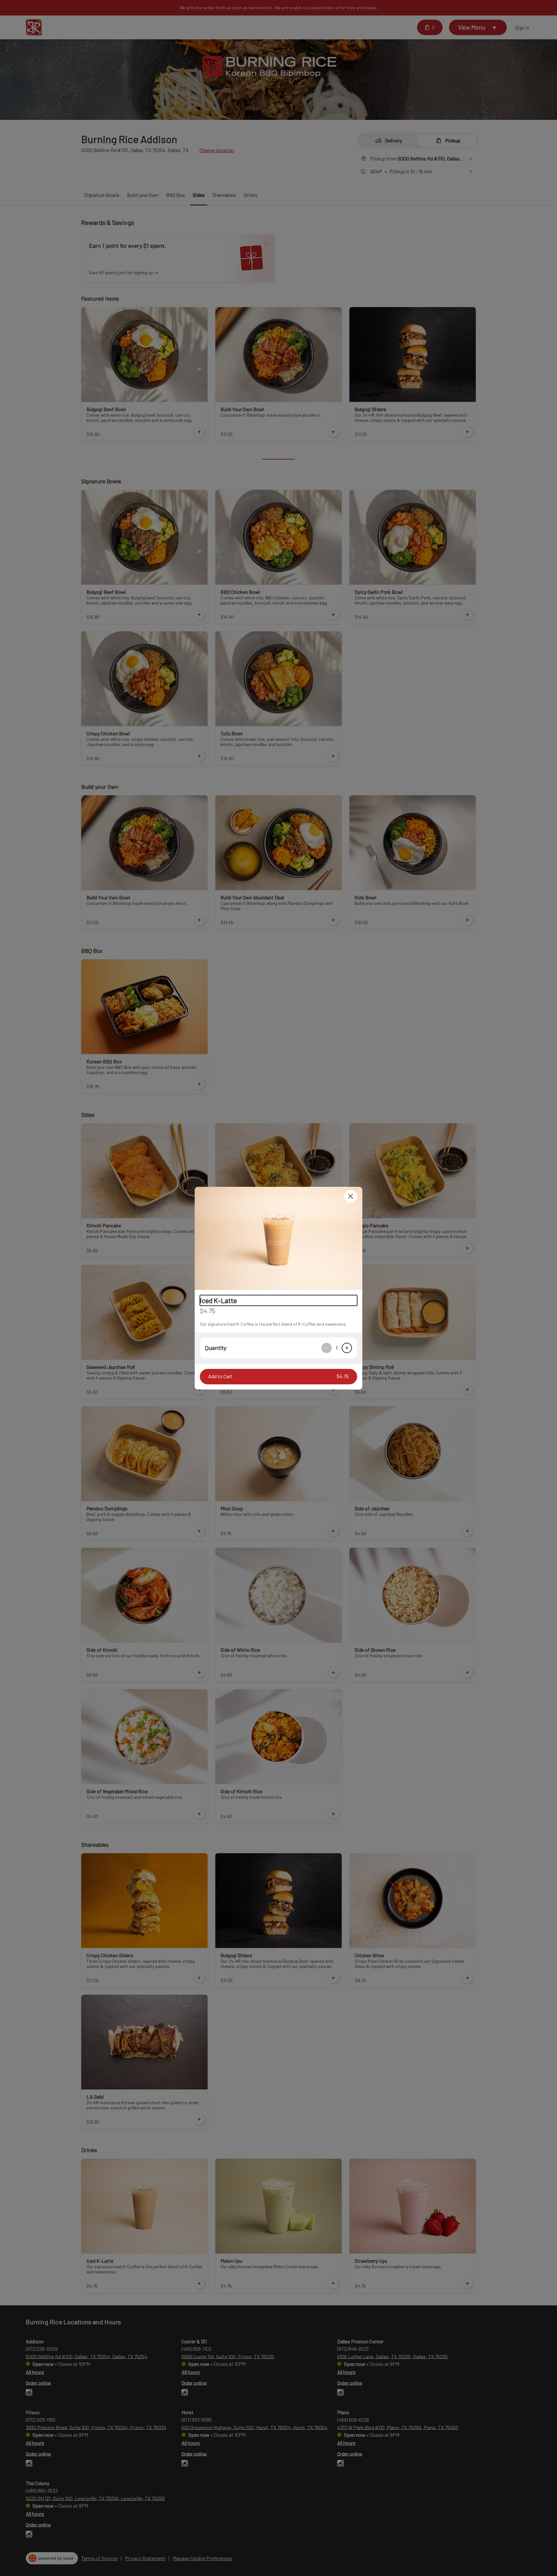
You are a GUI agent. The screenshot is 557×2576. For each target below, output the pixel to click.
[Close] (351, 1196)
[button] (278, 1238)
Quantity (216, 1348)
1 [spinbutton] (337, 1348)
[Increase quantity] (347, 1348)
